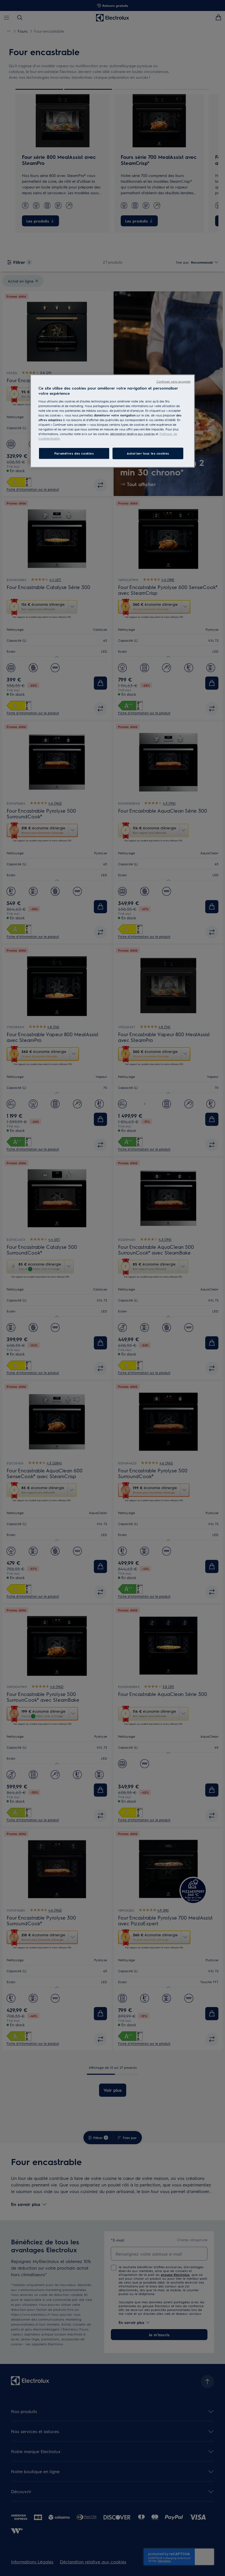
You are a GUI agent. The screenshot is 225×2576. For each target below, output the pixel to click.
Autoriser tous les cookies (148, 453)
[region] (113, 421)
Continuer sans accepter (174, 381)
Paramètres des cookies (74, 453)
